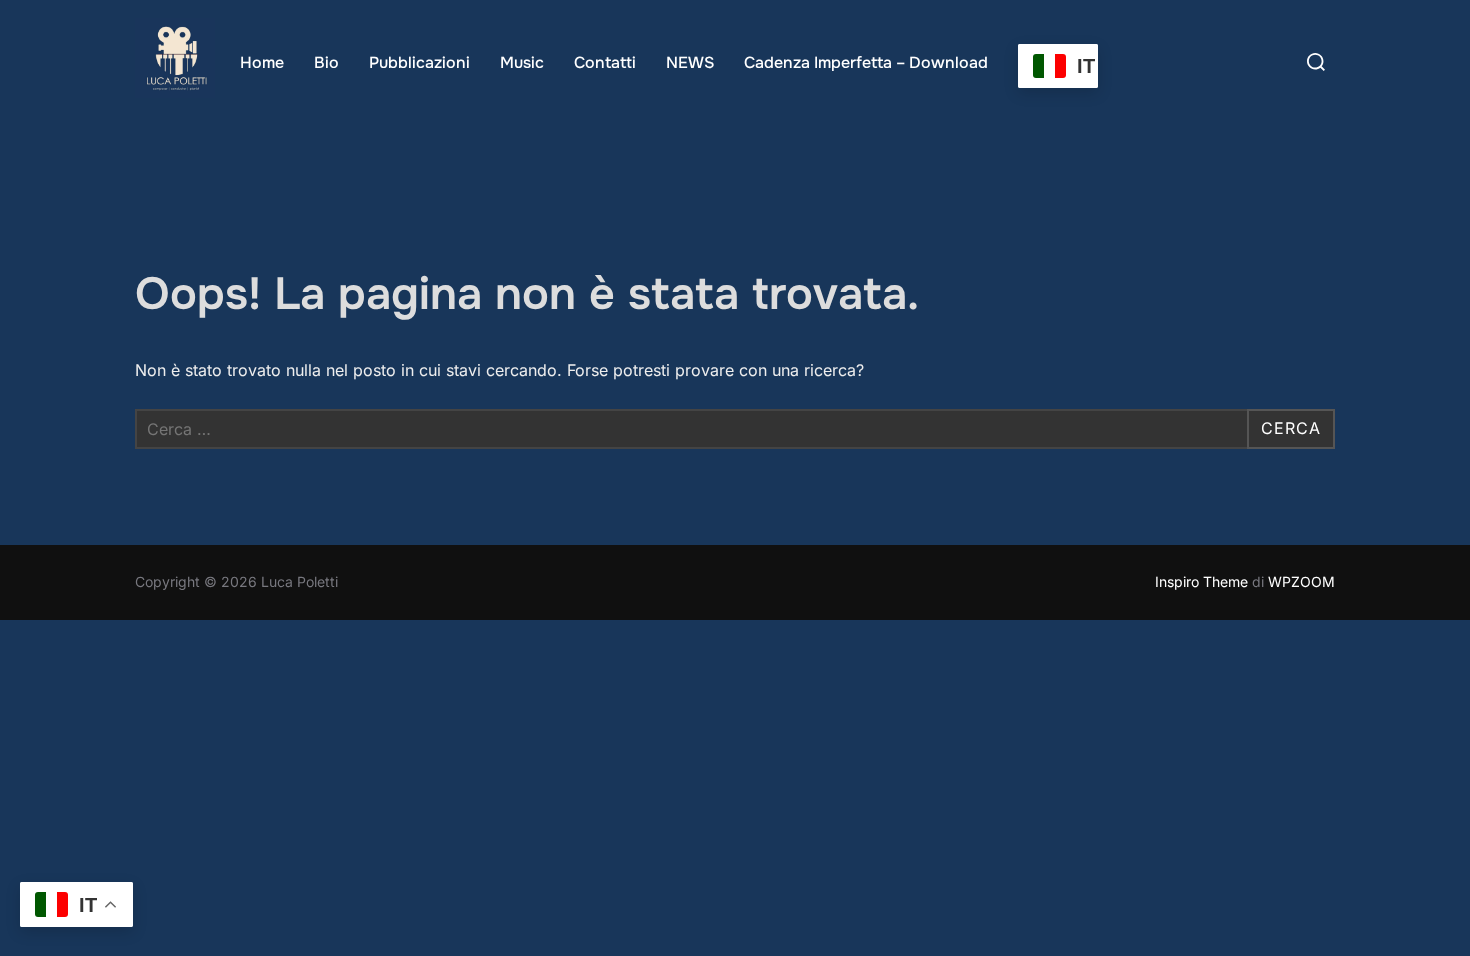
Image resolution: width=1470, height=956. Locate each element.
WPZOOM (1301, 581)
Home (262, 62)
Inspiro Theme (1201, 581)
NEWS (690, 62)
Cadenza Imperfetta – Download (866, 62)
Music (522, 62)
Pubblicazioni (419, 62)
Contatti (605, 62)
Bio (326, 62)
